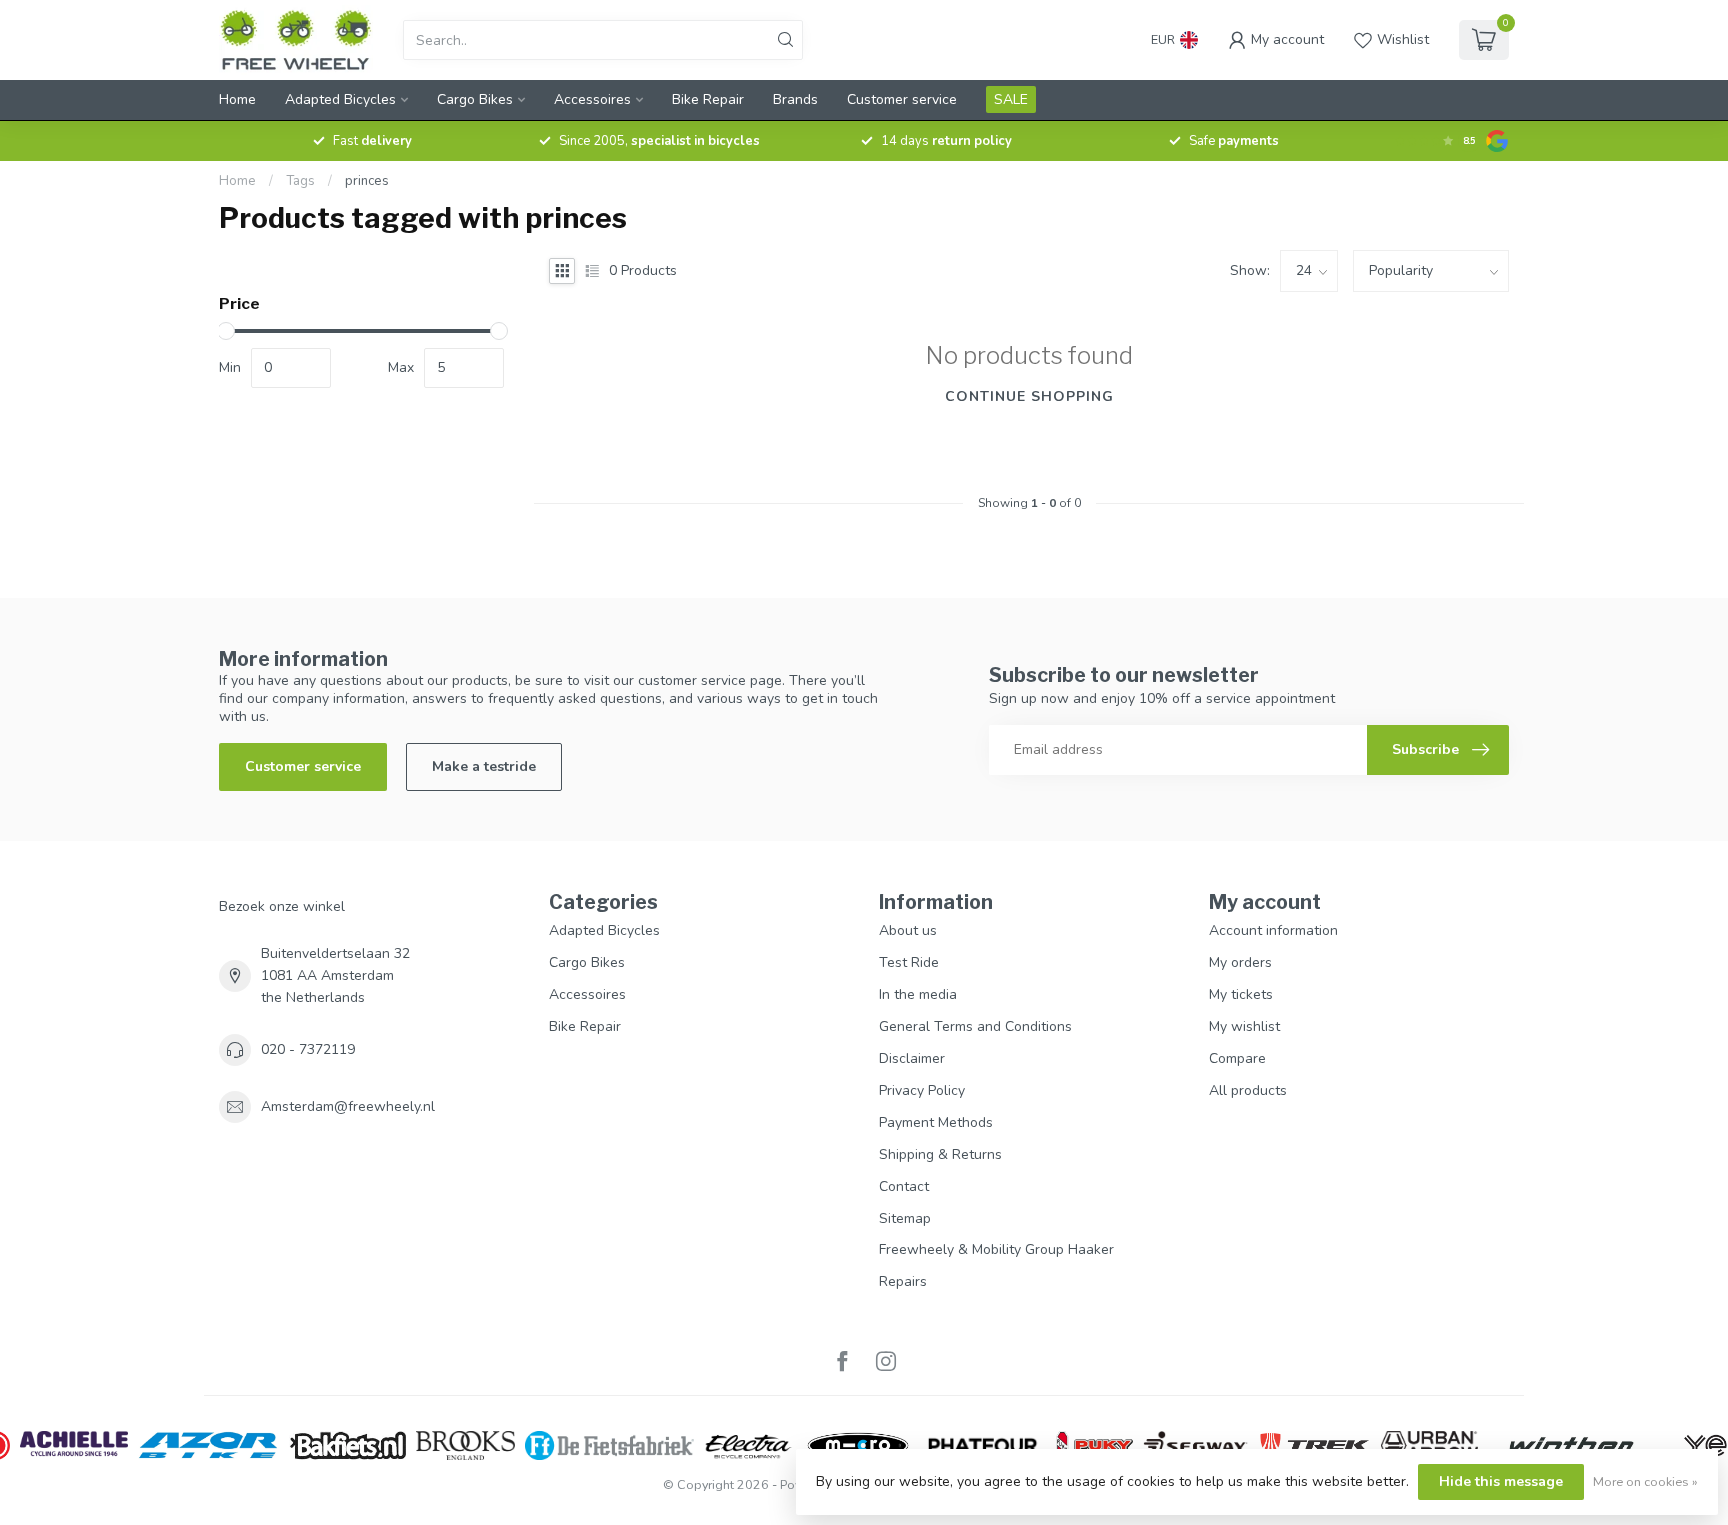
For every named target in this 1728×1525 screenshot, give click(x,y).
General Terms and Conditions (975, 1026)
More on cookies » (1645, 1481)
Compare (1237, 1058)
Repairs (903, 1281)
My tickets (1241, 994)
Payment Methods (936, 1122)
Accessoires (592, 99)
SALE (1011, 99)
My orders (1240, 962)
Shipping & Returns (940, 1154)
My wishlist (1244, 1026)
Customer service (902, 99)
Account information (1273, 930)
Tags (300, 181)
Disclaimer (912, 1058)
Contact (904, 1186)
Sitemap (905, 1218)
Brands (795, 99)
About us (908, 930)
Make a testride (484, 766)
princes (367, 181)
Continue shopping (1029, 396)
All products (1248, 1090)
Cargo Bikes (475, 99)
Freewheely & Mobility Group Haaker (996, 1249)
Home (237, 99)
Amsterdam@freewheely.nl (348, 1106)
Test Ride (909, 962)
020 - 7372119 (308, 1049)
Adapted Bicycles (340, 99)
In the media (918, 994)
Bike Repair (708, 99)
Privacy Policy (922, 1090)
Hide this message (1501, 1481)
